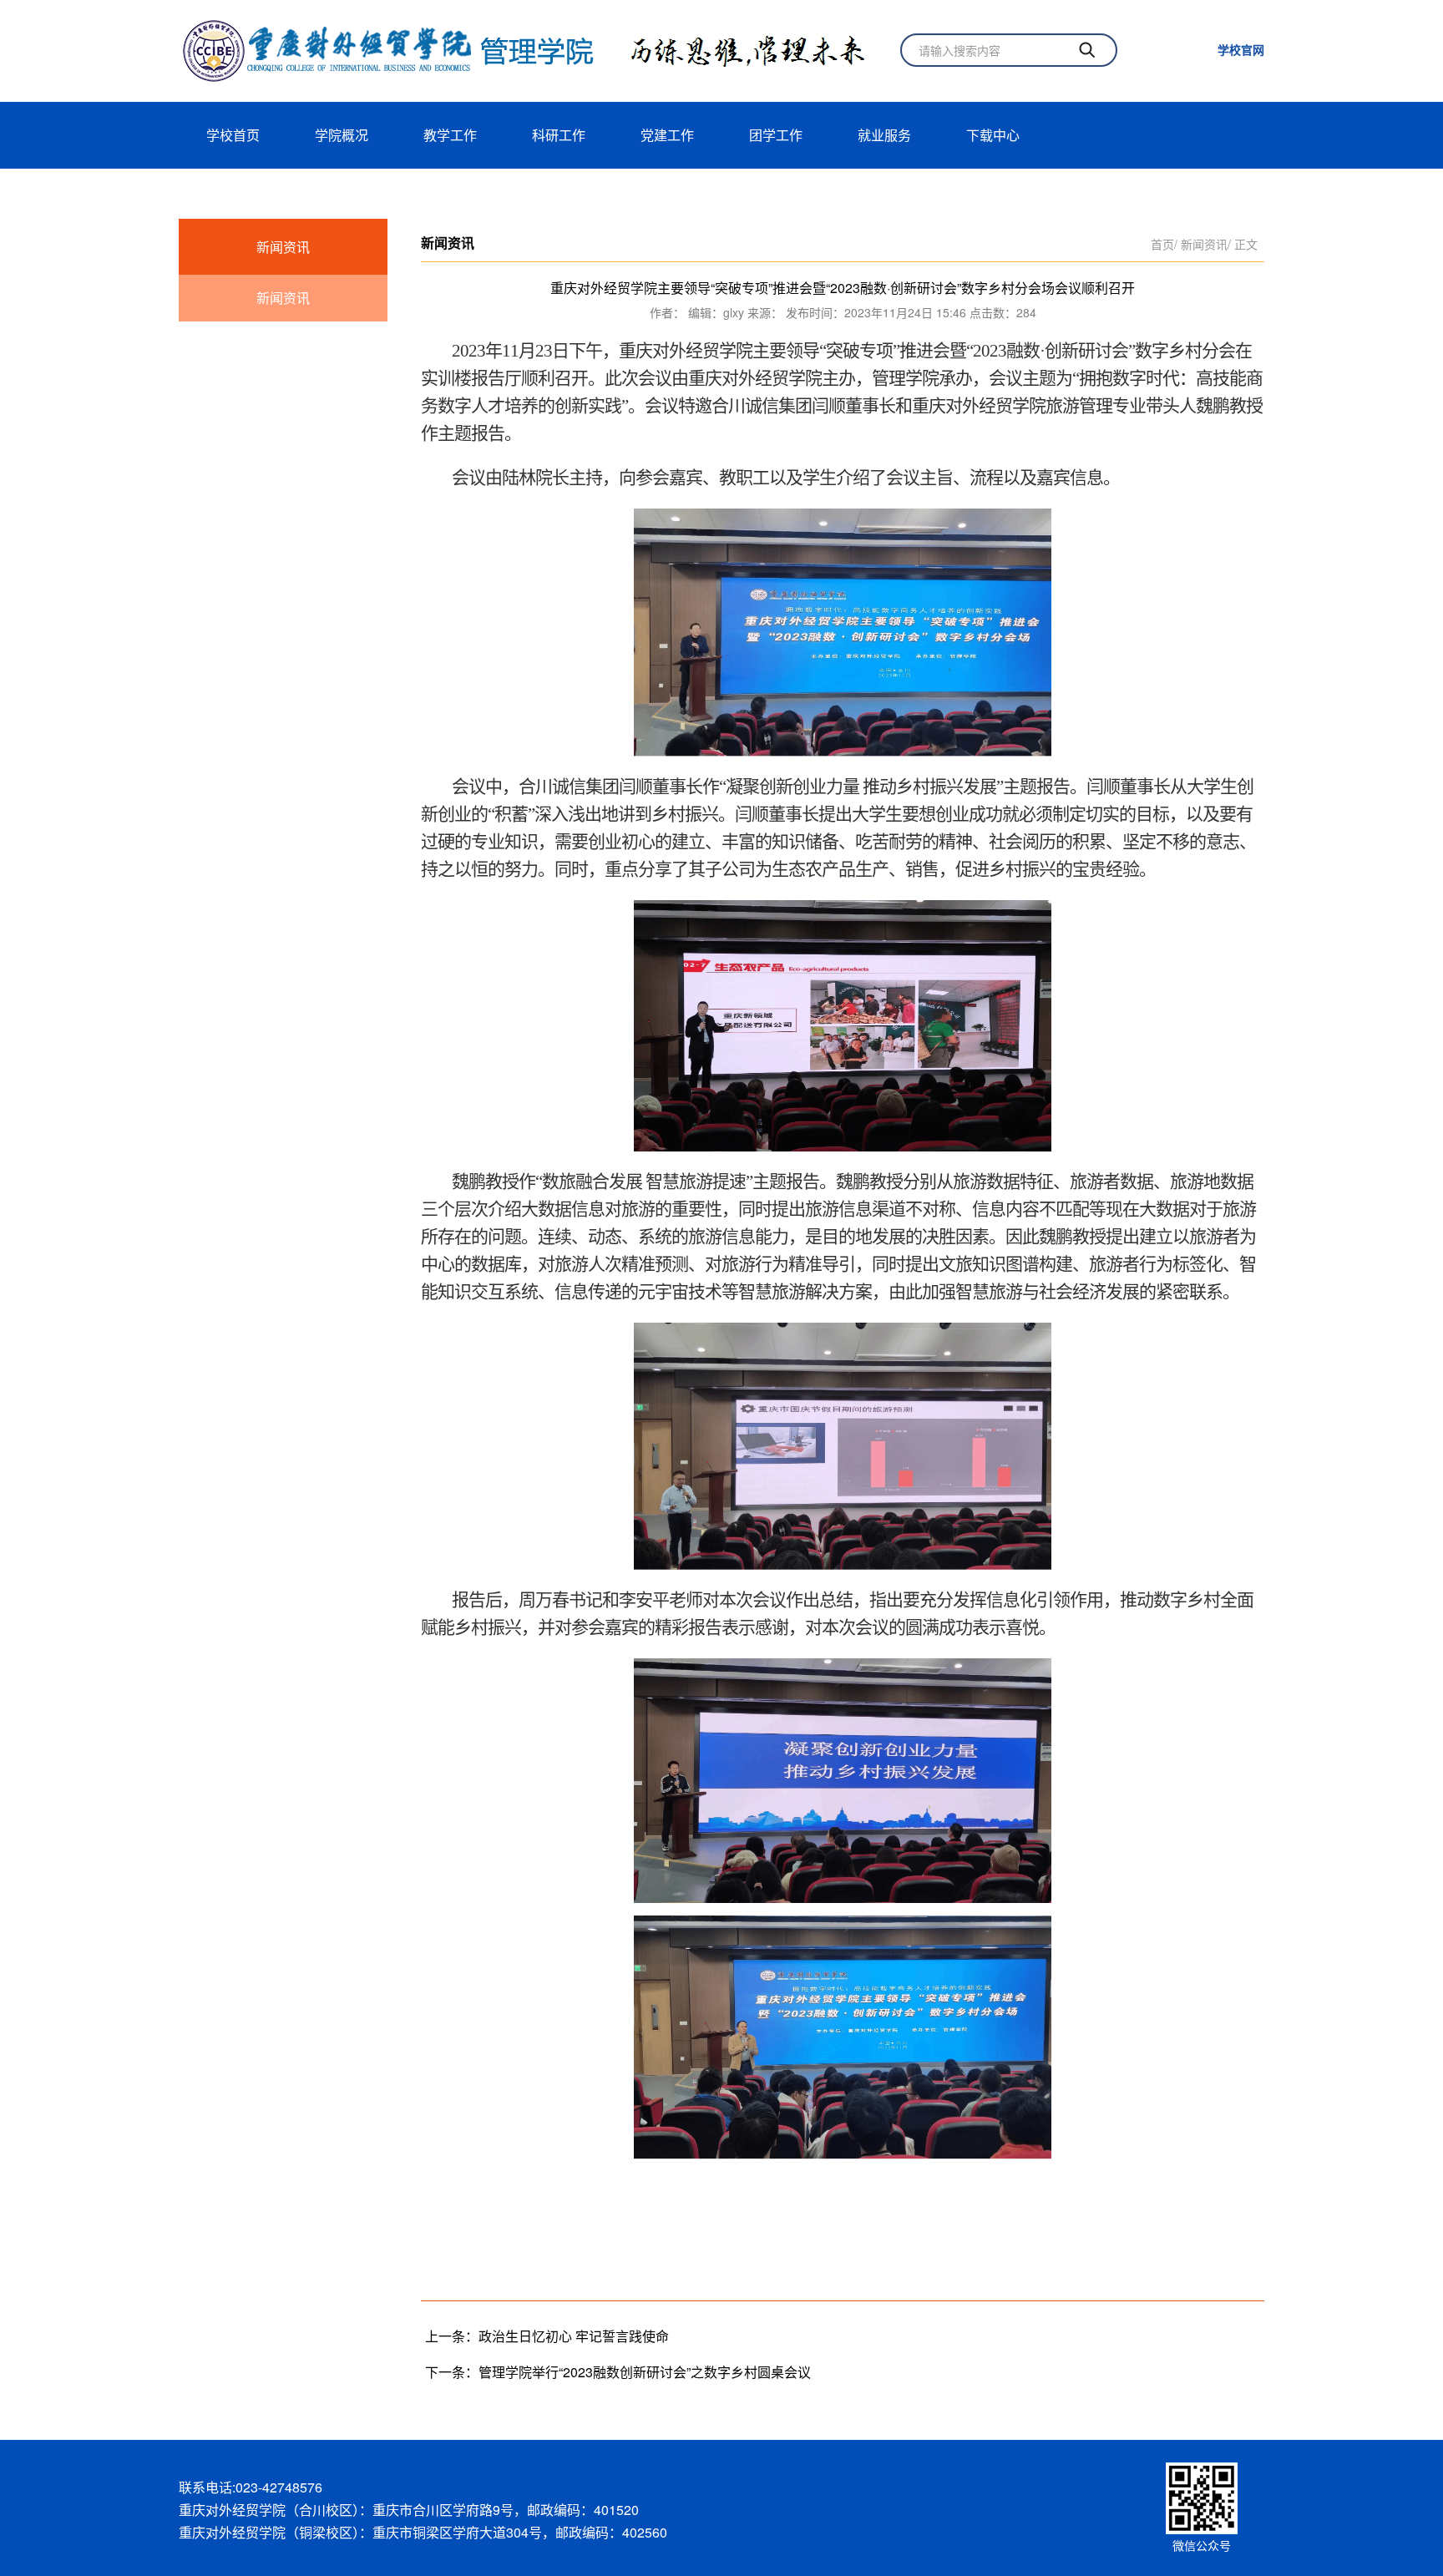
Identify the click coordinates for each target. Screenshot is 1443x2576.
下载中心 (993, 135)
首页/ (1164, 244)
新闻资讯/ (1206, 244)
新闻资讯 (283, 247)
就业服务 (884, 135)
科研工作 (559, 135)
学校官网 (1241, 49)
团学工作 (776, 135)
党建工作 (667, 135)
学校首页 (233, 135)
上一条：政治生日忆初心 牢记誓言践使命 (547, 2336)
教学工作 (450, 135)
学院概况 (342, 135)
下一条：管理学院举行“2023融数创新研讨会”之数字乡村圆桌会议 (618, 2372)
